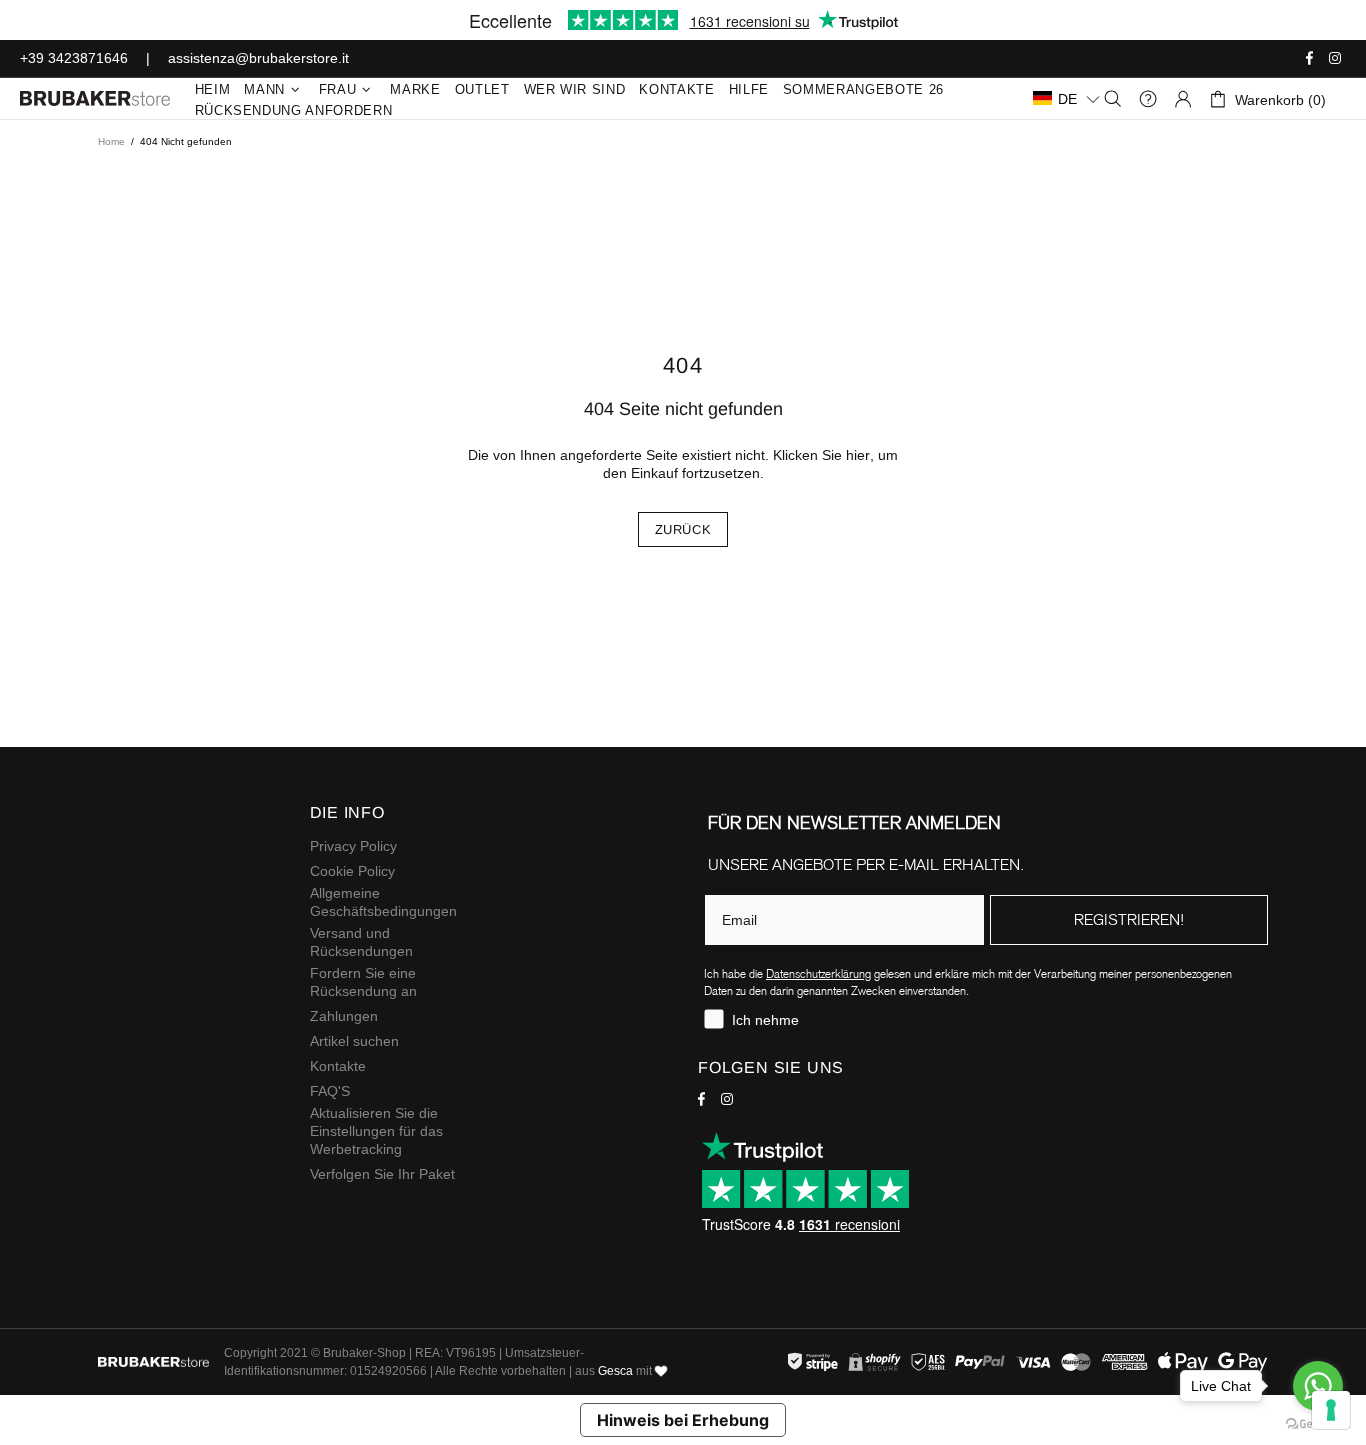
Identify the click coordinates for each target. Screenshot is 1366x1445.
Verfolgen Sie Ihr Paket (382, 1174)
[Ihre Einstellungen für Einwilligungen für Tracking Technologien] (1331, 1410)
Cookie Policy (352, 871)
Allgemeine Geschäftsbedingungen (383, 902)
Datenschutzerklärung (818, 973)
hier (858, 455)
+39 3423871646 (74, 58)
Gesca (615, 1371)
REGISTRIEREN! (1129, 919)
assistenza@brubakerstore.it (258, 58)
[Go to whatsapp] (1318, 1386)
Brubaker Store (95, 98)
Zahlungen (344, 1016)
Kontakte (338, 1066)
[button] (1067, 98)
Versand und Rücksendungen (361, 942)
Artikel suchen (354, 1041)
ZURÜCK (683, 529)
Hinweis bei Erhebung (683, 1420)
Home (111, 141)
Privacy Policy (353, 846)
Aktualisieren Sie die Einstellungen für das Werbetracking (376, 1131)
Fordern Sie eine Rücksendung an (363, 982)
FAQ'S (330, 1091)
